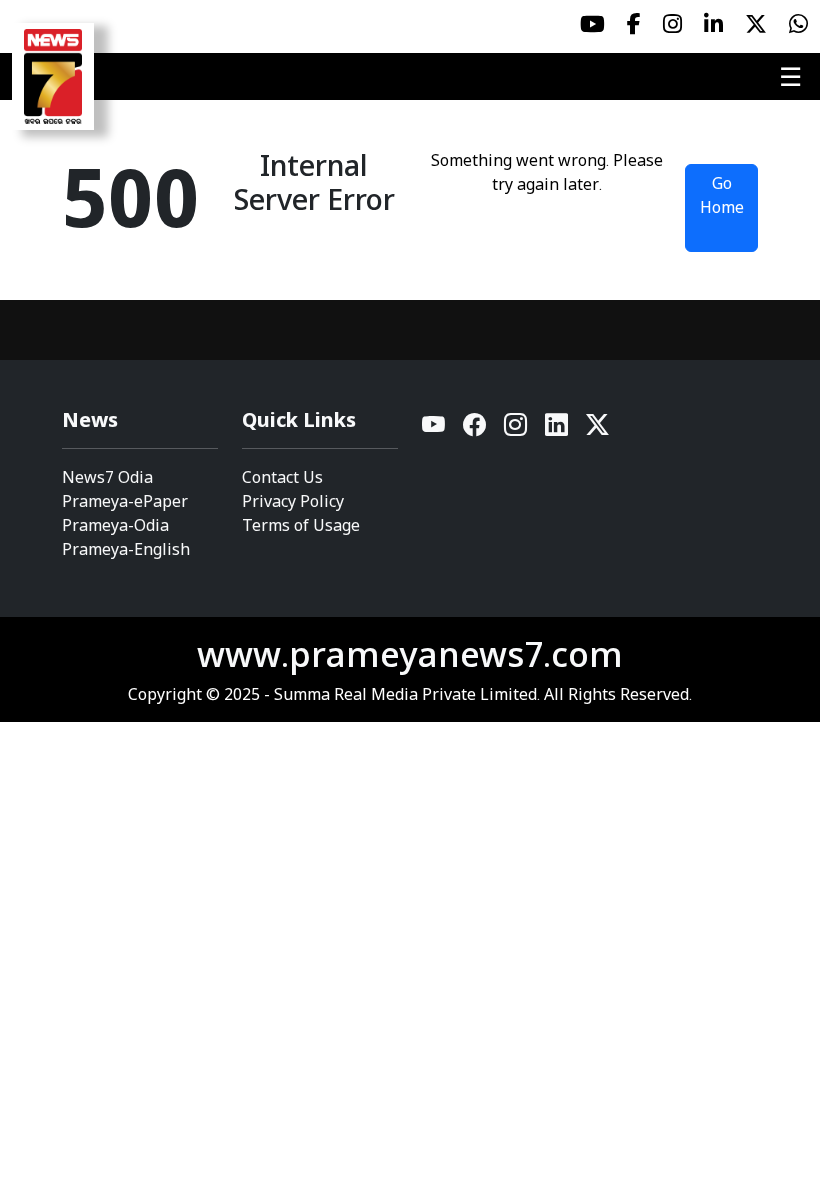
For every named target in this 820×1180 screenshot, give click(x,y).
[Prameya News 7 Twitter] (756, 24)
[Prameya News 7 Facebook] (634, 24)
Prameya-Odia (115, 525)
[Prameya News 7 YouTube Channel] (592, 24)
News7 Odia (107, 477)
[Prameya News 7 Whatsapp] (798, 24)
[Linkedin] (557, 429)
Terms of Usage (301, 525)
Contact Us (282, 477)
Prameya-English (126, 549)
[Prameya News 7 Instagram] (672, 24)
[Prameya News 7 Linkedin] (713, 24)
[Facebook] (475, 429)
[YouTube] (434, 429)
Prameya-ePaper (125, 501)
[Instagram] (516, 429)
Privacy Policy (293, 501)
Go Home (722, 195)
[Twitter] (597, 429)
